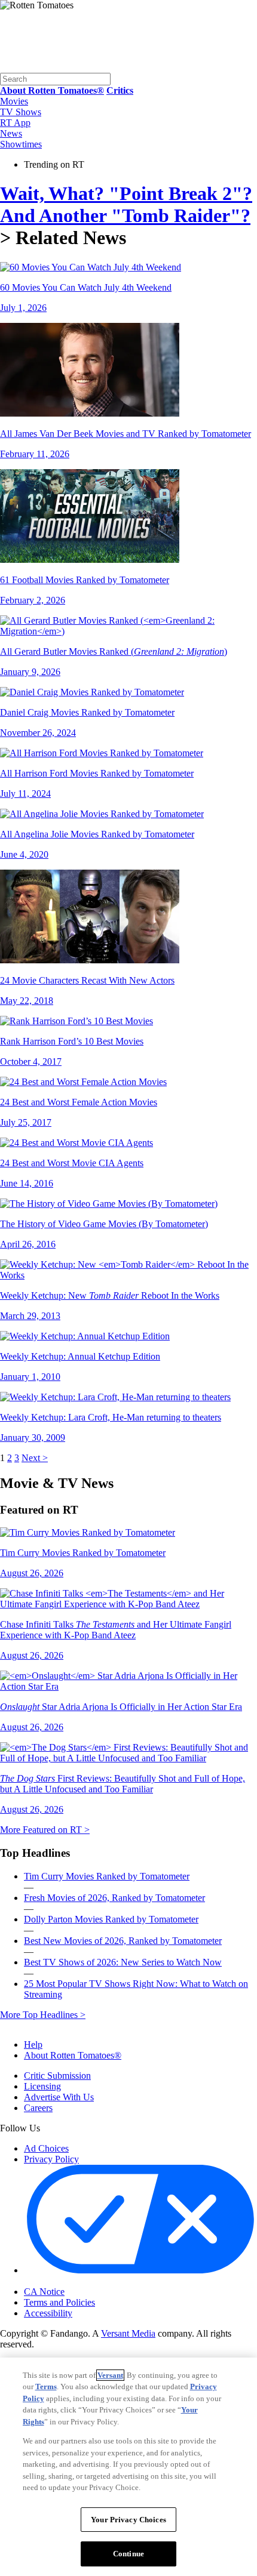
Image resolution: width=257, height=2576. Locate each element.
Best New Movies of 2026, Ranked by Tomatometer (123, 1941)
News (11, 133)
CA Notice (44, 2292)
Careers (38, 2108)
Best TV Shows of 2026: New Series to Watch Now (123, 1962)
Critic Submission (57, 2076)
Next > (35, 1458)
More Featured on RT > (45, 1830)
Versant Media (128, 2333)
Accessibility (48, 2313)
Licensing (42, 2086)
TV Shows (21, 112)
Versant (110, 2375)
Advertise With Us (59, 2097)
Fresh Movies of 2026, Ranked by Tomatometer (114, 1898)
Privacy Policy (51, 2159)
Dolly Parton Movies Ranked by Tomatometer (111, 1919)
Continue (128, 2554)
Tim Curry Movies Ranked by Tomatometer (107, 1876)
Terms (46, 2387)
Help (33, 2045)
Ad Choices (46, 2148)
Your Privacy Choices (74, 2282)
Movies (14, 101)
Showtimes (21, 144)
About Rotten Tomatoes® (73, 2055)
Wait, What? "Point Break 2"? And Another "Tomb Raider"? (126, 204)
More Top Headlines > (43, 2015)
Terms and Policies (59, 2302)
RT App (15, 123)
